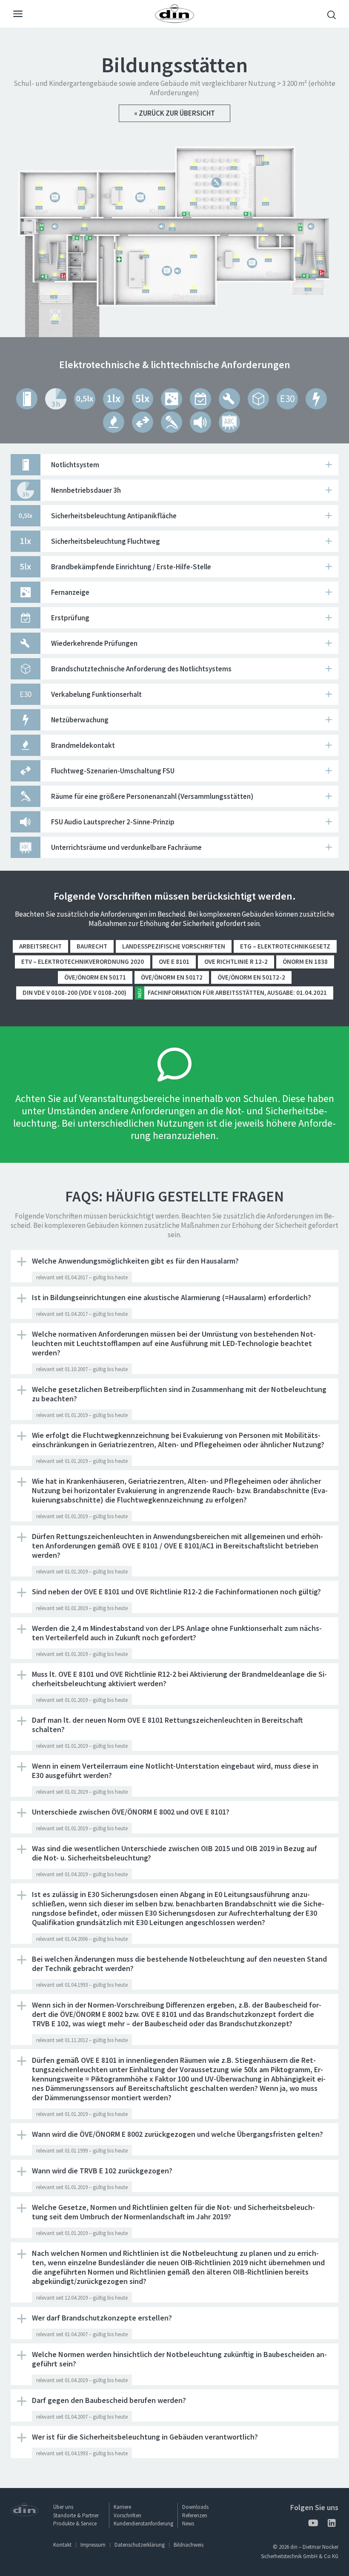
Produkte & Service (75, 2523)
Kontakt (62, 2545)
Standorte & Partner (76, 2515)
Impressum (93, 2545)
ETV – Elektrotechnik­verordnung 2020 (83, 961)
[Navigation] (18, 15)
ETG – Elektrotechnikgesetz (285, 946)
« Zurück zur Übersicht (174, 113)
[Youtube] (313, 2524)
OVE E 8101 (174, 961)
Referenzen (195, 2515)
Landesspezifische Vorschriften (174, 946)
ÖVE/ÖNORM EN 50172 (172, 977)
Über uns (63, 2507)
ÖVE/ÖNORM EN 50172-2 (251, 977)
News (188, 2523)
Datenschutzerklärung (140, 2545)
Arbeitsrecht (40, 946)
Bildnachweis (189, 2545)
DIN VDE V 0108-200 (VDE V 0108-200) (74, 993)
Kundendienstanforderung (143, 2523)
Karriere (122, 2507)
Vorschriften (127, 2515)
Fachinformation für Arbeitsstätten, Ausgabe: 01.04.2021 (232, 993)
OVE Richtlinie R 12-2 (236, 961)
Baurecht (92, 946)
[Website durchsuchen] (332, 16)
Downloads (195, 2507)
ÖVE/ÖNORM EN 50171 (95, 977)
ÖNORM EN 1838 (305, 961)
